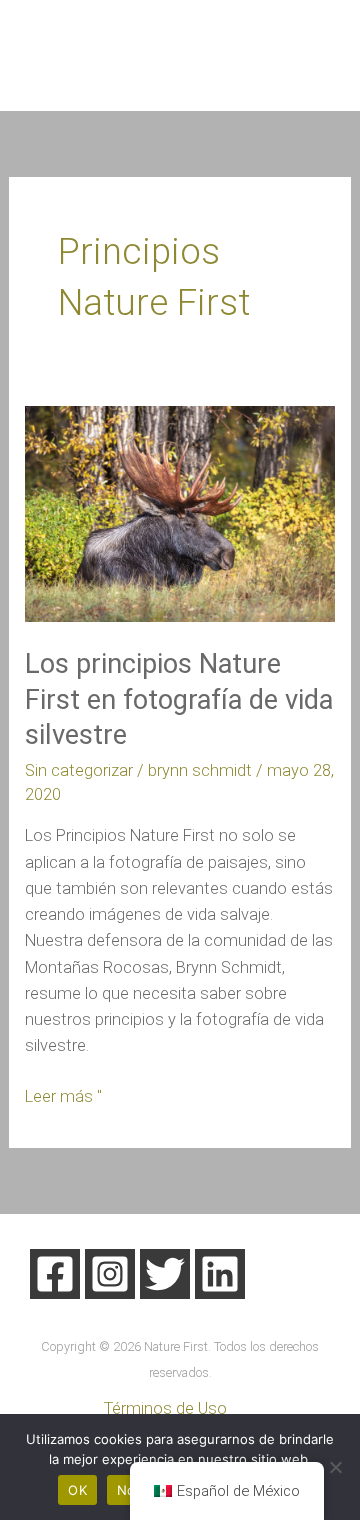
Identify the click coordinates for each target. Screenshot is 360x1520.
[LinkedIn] (220, 1274)
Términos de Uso (165, 1408)
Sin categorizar (79, 770)
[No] (335, 1467)
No (126, 1490)
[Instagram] (110, 1274)
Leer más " (63, 1095)
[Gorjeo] (165, 1274)
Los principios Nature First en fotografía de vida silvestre (179, 699)
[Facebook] (55, 1274)
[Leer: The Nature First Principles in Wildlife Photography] (179, 513)
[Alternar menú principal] (316, 55)
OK (77, 1490)
